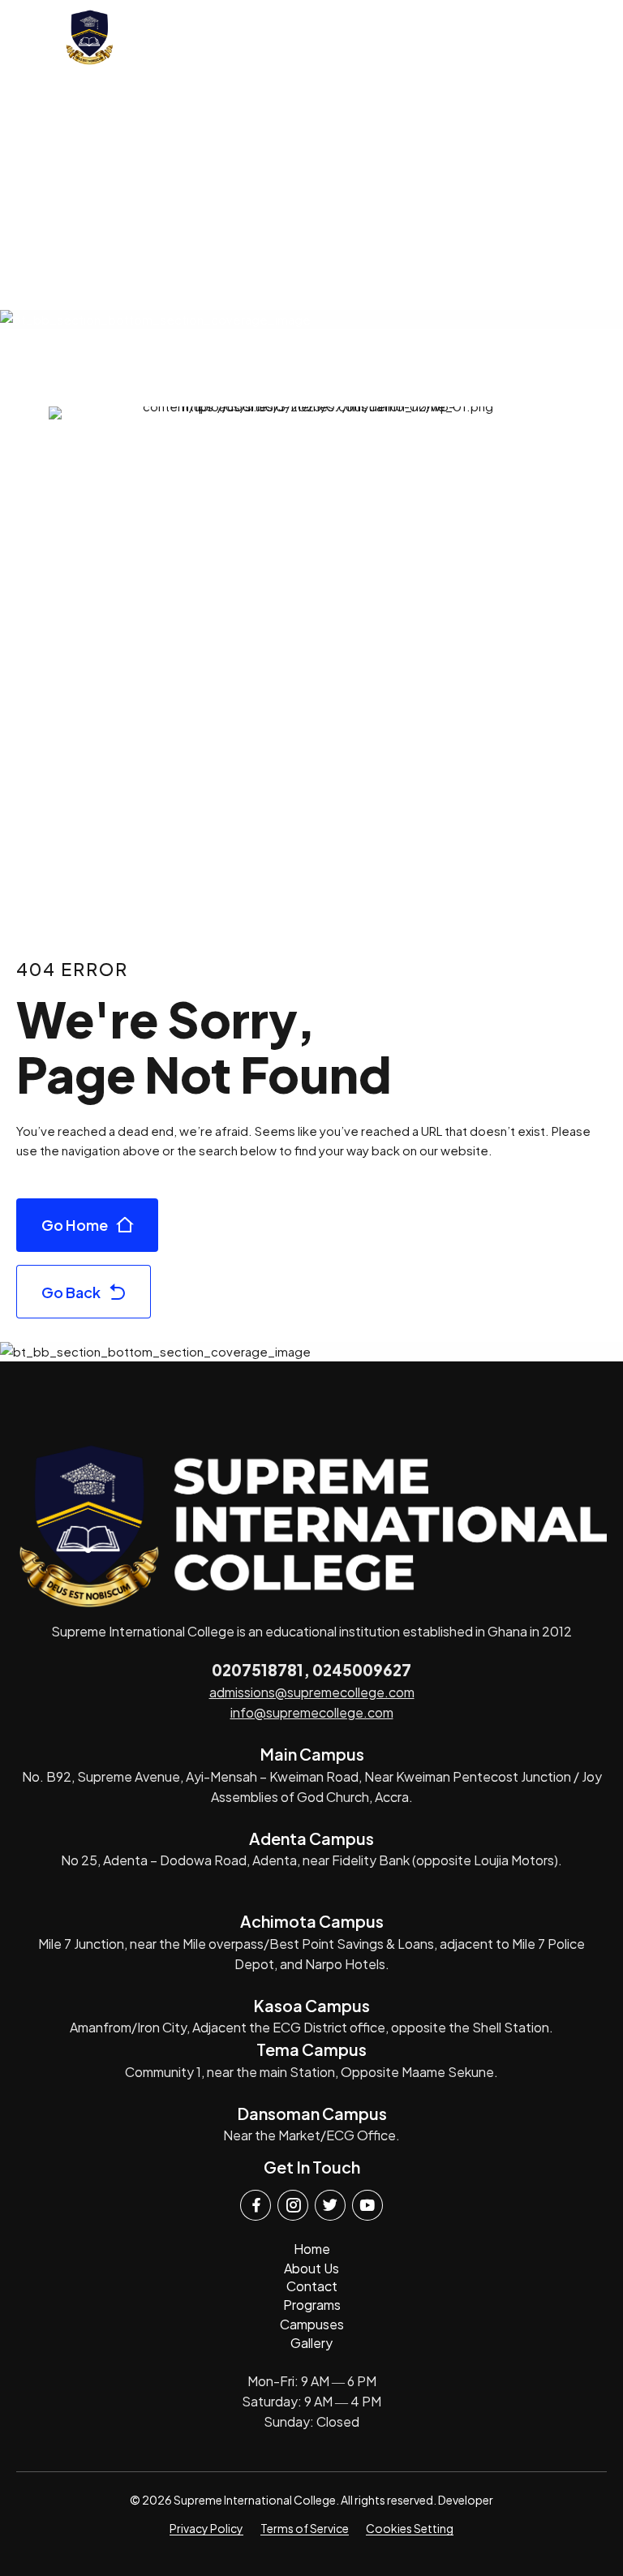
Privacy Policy (206, 2528)
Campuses (312, 2324)
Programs (312, 2305)
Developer (465, 2500)
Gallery (311, 2343)
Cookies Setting (410, 2528)
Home (312, 2249)
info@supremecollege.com (312, 1712)
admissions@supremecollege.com (312, 1692)
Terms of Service (305, 2528)
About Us (311, 2268)
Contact (312, 2286)
